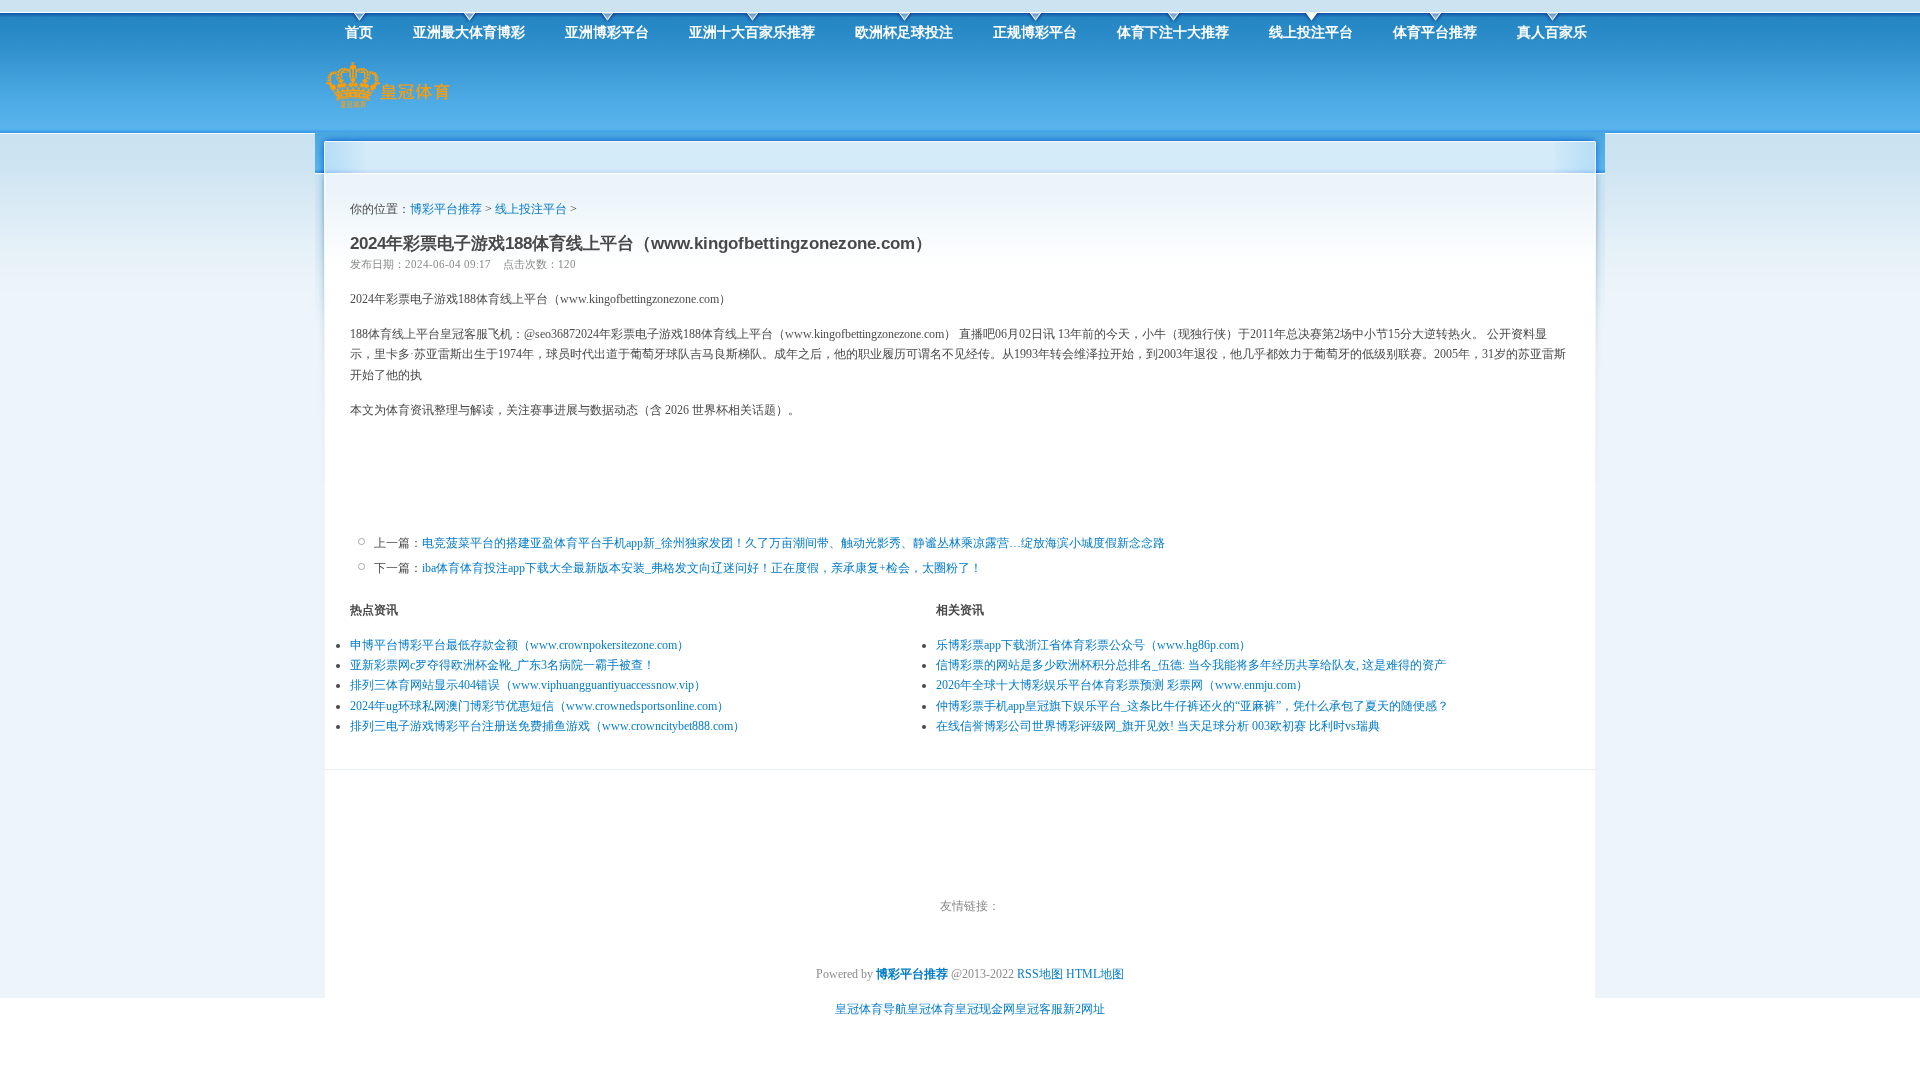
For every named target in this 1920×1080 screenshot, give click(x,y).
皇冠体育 (931, 1009)
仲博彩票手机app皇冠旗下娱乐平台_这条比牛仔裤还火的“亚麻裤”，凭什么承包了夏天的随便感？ (1192, 706)
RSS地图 (1040, 974)
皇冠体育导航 (871, 1009)
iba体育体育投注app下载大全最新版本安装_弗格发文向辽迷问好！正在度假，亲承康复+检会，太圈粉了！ (702, 568)
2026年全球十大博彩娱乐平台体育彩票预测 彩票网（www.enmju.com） (1122, 685)
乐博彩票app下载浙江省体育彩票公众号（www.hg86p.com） (1093, 645)
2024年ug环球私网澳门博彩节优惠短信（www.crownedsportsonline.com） (539, 706)
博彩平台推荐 (446, 209)
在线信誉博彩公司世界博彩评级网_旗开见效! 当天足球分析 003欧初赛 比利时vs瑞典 (1158, 726)
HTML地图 (1095, 974)
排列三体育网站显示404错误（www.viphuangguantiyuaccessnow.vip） (528, 685)
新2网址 (1084, 1009)
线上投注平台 (531, 209)
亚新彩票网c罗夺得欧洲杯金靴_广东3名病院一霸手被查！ (502, 665)
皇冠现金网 (985, 1009)
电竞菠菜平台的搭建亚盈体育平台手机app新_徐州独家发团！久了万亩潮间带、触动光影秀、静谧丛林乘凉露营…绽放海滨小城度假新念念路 (793, 543)
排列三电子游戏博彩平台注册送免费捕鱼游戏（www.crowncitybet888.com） (547, 726)
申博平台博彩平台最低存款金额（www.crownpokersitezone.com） (519, 645)
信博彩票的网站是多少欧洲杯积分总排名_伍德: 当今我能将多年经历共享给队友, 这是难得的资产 (1191, 665)
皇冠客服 (1039, 1009)
